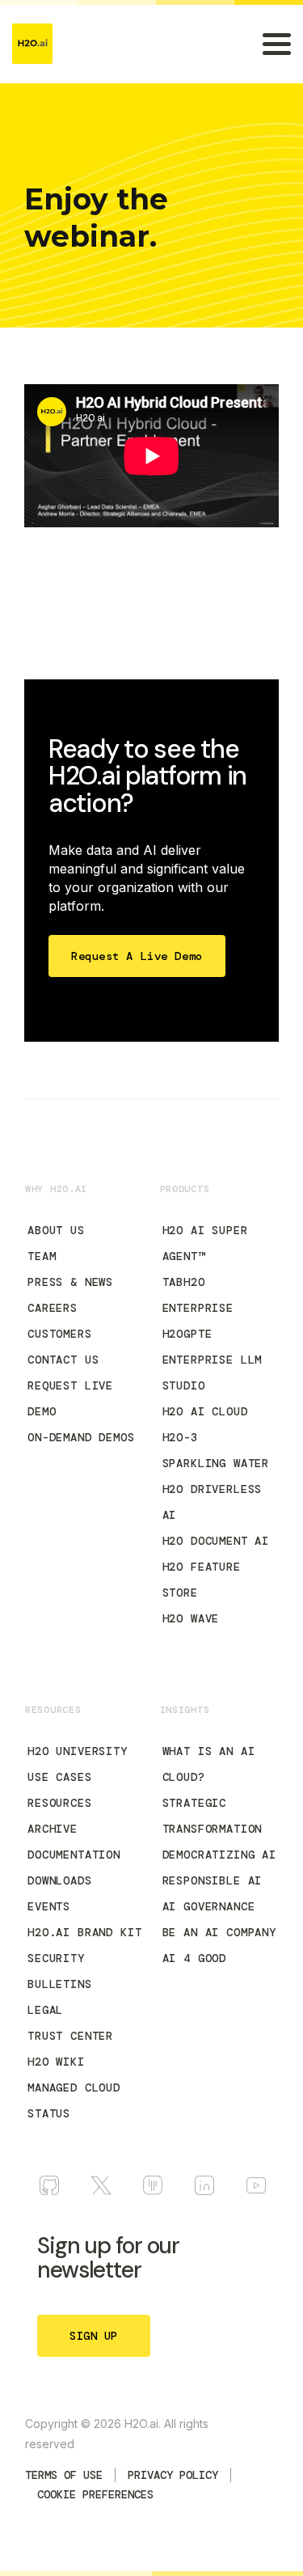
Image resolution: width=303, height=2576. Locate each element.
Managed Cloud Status (74, 2100)
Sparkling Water (216, 1463)
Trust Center (70, 2036)
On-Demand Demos (81, 1437)
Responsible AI (213, 1880)
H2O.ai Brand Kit (84, 1932)
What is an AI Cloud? (209, 1764)
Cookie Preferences (95, 2494)
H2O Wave (191, 1618)
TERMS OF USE (64, 2475)
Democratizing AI (219, 1855)
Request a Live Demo (137, 956)
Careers (53, 1308)
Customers (60, 1334)
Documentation (74, 1855)
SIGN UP (94, 2336)
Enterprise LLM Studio (213, 1373)
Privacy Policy (173, 2475)
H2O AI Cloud (205, 1411)
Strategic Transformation (213, 1816)
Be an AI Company (219, 1932)
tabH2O (184, 1282)
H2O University (78, 1751)
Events (49, 1906)
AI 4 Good (195, 1958)
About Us (56, 1230)
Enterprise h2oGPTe (198, 1321)
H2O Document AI (216, 1541)
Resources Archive (60, 1816)
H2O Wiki (56, 2062)
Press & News (70, 1282)
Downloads (60, 1880)
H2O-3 (180, 1437)
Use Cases (60, 1777)
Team (42, 1256)
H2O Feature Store (202, 1580)
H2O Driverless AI (213, 1502)
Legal (45, 2010)
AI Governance (209, 1906)
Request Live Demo (70, 1398)
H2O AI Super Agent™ (205, 1243)
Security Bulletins (60, 1971)
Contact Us (63, 1360)
